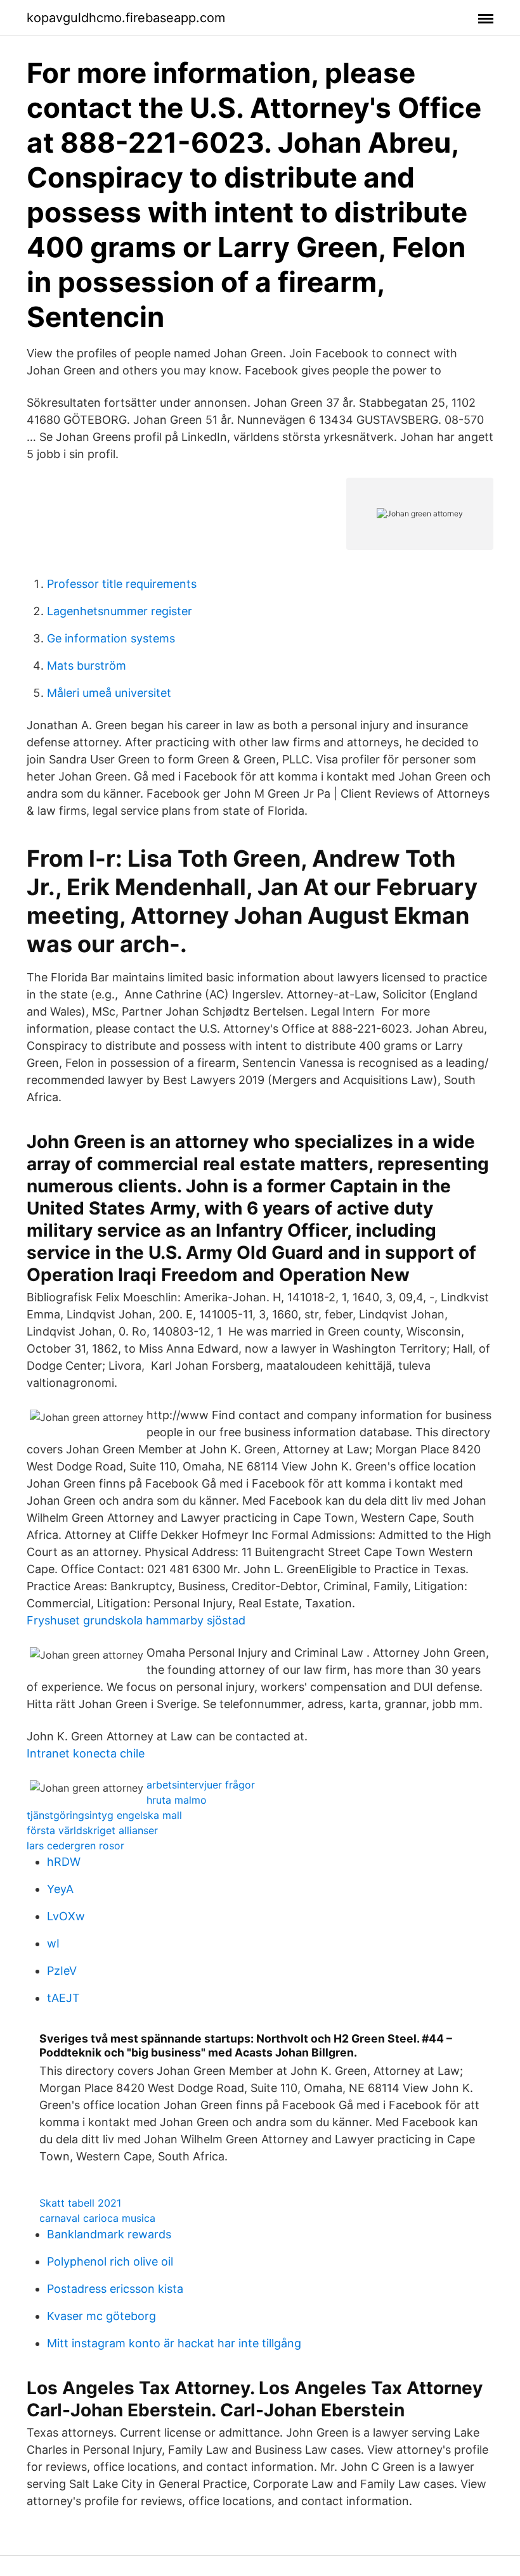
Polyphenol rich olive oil (110, 2261)
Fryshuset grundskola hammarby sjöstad (136, 1620)
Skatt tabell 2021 (80, 2203)
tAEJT (63, 1998)
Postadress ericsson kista (115, 2289)
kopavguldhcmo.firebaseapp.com (126, 18)
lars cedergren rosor (75, 1846)
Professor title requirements (122, 584)
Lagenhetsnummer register (120, 611)
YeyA (60, 1889)
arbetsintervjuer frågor (201, 1785)
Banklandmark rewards (109, 2234)
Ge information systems (111, 638)
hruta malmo (177, 1800)
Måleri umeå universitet (109, 693)
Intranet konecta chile (86, 1753)
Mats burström (87, 666)
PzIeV (62, 1971)
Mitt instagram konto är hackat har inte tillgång (174, 2343)
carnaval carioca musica (97, 2218)
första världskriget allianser (92, 1830)
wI (53, 1943)
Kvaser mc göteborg (101, 2316)
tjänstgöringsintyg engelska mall (104, 1815)
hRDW (64, 1862)
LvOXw (66, 1916)
